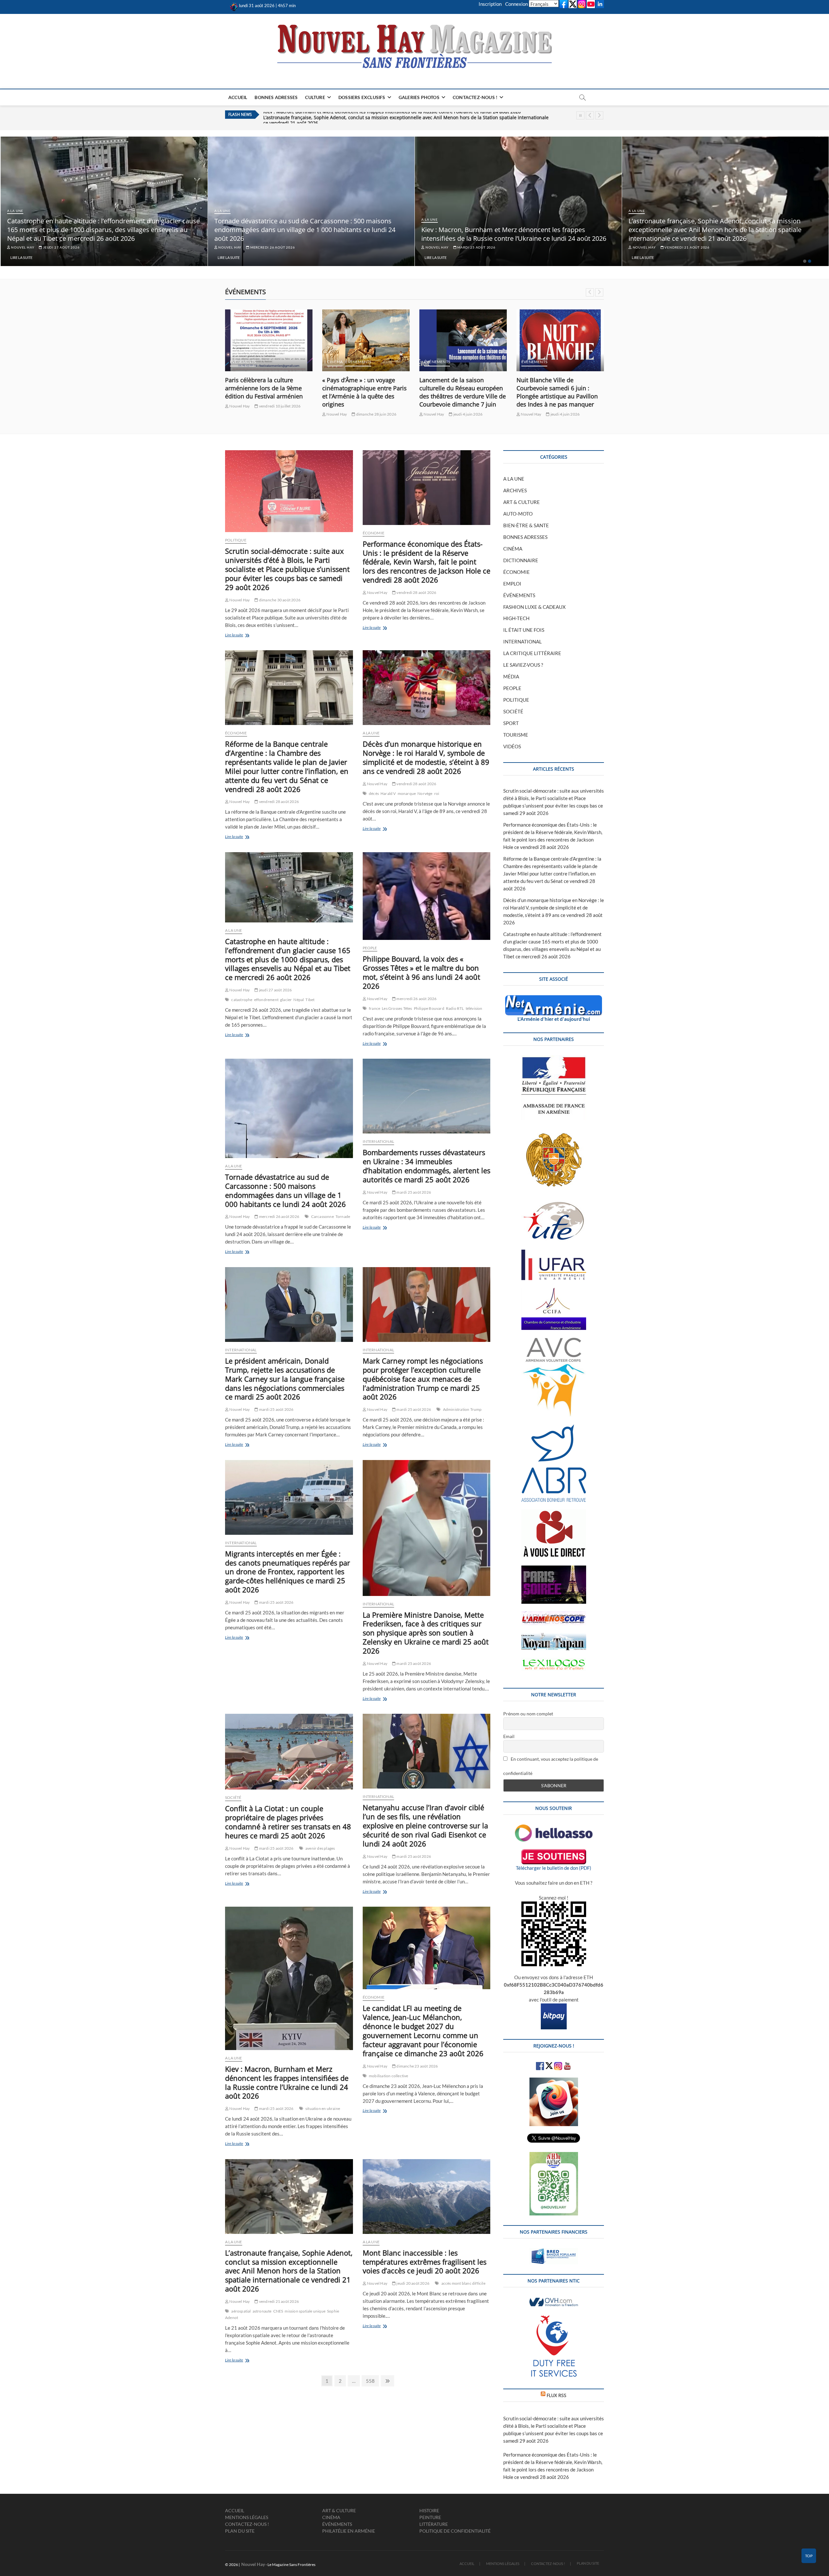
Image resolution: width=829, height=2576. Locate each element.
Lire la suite (21, 257)
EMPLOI (512, 584)
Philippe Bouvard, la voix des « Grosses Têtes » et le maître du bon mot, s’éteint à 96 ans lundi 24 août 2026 (421, 972)
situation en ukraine (323, 2108)
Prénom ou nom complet (528, 1714)
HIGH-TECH (516, 618)
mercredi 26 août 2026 (479, 247)
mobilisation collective (389, 2076)
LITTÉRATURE (434, 2524)
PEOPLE (370, 948)
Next (599, 115)
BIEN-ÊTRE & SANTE (526, 525)
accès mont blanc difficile (463, 2283)
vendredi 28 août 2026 (65, 247)
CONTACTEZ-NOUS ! (475, 97)
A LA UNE (15, 211)
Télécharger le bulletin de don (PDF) (554, 1868)
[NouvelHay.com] (234, 6)
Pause (580, 115)
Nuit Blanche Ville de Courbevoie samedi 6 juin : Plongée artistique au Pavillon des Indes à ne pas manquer (460, 392)
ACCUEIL (238, 97)
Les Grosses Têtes (397, 1008)
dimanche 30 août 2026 (279, 600)
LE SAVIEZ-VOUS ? (523, 665)
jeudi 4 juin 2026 (370, 414)
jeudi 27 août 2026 (268, 247)
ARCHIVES (515, 490)
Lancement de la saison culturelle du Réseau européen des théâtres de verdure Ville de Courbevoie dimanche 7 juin (365, 392)
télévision (474, 1008)
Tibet (310, 1000)
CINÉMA (238, 362)
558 (371, 2381)
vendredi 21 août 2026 (279, 2301)
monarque (407, 793)
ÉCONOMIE (374, 533)
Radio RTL (455, 1008)
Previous (590, 115)
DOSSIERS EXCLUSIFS (362, 97)
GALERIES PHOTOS (419, 97)
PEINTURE (430, 2517)
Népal (299, 1000)
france (375, 1008)
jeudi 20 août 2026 (413, 2283)
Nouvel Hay (22, 247)
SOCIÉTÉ (233, 1797)
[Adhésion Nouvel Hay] (554, 1828)
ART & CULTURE (522, 502)
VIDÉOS (512, 746)
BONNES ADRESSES (276, 97)
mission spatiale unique (305, 2311)
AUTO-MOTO (518, 514)
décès (374, 793)
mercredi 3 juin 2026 (568, 406)
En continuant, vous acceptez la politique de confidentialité (551, 1766)
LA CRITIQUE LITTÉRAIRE (532, 653)
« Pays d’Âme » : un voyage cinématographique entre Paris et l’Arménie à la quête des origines (267, 392)
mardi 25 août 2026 (683, 247)
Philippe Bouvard (429, 1008)
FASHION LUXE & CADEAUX (534, 607)
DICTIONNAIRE (521, 560)
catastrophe (242, 1000)
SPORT (511, 723)
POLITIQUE (236, 540)
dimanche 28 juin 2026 (279, 414)
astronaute (262, 2311)
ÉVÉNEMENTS (261, 362)
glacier (286, 1000)
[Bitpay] (554, 2007)
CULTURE (315, 97)
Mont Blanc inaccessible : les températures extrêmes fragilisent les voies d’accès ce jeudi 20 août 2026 (375, 115)
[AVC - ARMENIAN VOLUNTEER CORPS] (554, 1341)
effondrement (266, 1000)
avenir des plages (320, 1848)
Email (509, 1736)
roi (437, 793)
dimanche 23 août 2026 (417, 2066)
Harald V (388, 793)
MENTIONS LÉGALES (247, 2517)
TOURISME (516, 735)
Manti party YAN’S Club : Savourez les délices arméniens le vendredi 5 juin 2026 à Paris (559, 388)
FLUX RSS (556, 2395)
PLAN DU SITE (240, 2531)
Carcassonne (323, 1216)
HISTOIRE (429, 2510)
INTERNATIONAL (379, 1141)
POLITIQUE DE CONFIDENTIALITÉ (455, 2531)
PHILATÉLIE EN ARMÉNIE (349, 2531)
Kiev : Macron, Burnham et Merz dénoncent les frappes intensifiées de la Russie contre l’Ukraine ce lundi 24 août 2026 (721, 234)
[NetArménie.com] (554, 999)
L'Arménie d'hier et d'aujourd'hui (554, 1019)
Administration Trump (462, 1409)
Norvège (425, 793)
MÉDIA (511, 676)
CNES (278, 2311)
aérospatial (241, 2311)
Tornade (343, 1216)
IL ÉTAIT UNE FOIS (524, 630)
